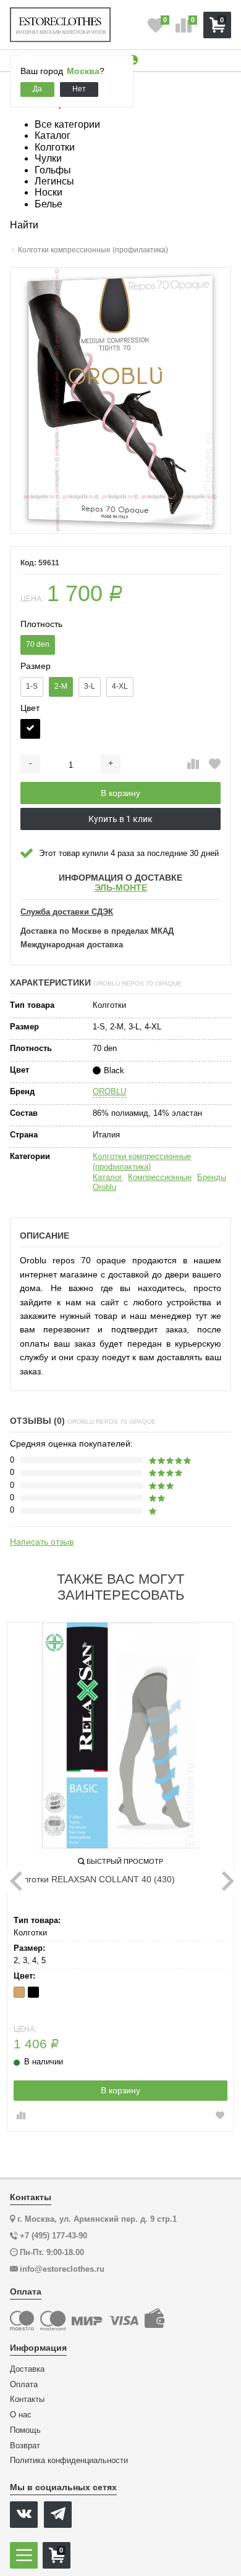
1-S (32, 686)
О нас (21, 2415)
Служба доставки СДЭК (67, 912)
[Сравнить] (193, 765)
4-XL (120, 686)
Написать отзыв (42, 1542)
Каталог (108, 1177)
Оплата (24, 2385)
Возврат (25, 2446)
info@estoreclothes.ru (62, 2269)
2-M (61, 686)
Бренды (212, 1177)
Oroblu (104, 1187)
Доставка (27, 2369)
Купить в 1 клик (120, 819)
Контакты (27, 2399)
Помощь (25, 2430)
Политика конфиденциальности (69, 2461)
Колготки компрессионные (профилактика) (142, 1161)
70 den (38, 644)
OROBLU (109, 1091)
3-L (90, 686)
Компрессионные (160, 1177)
